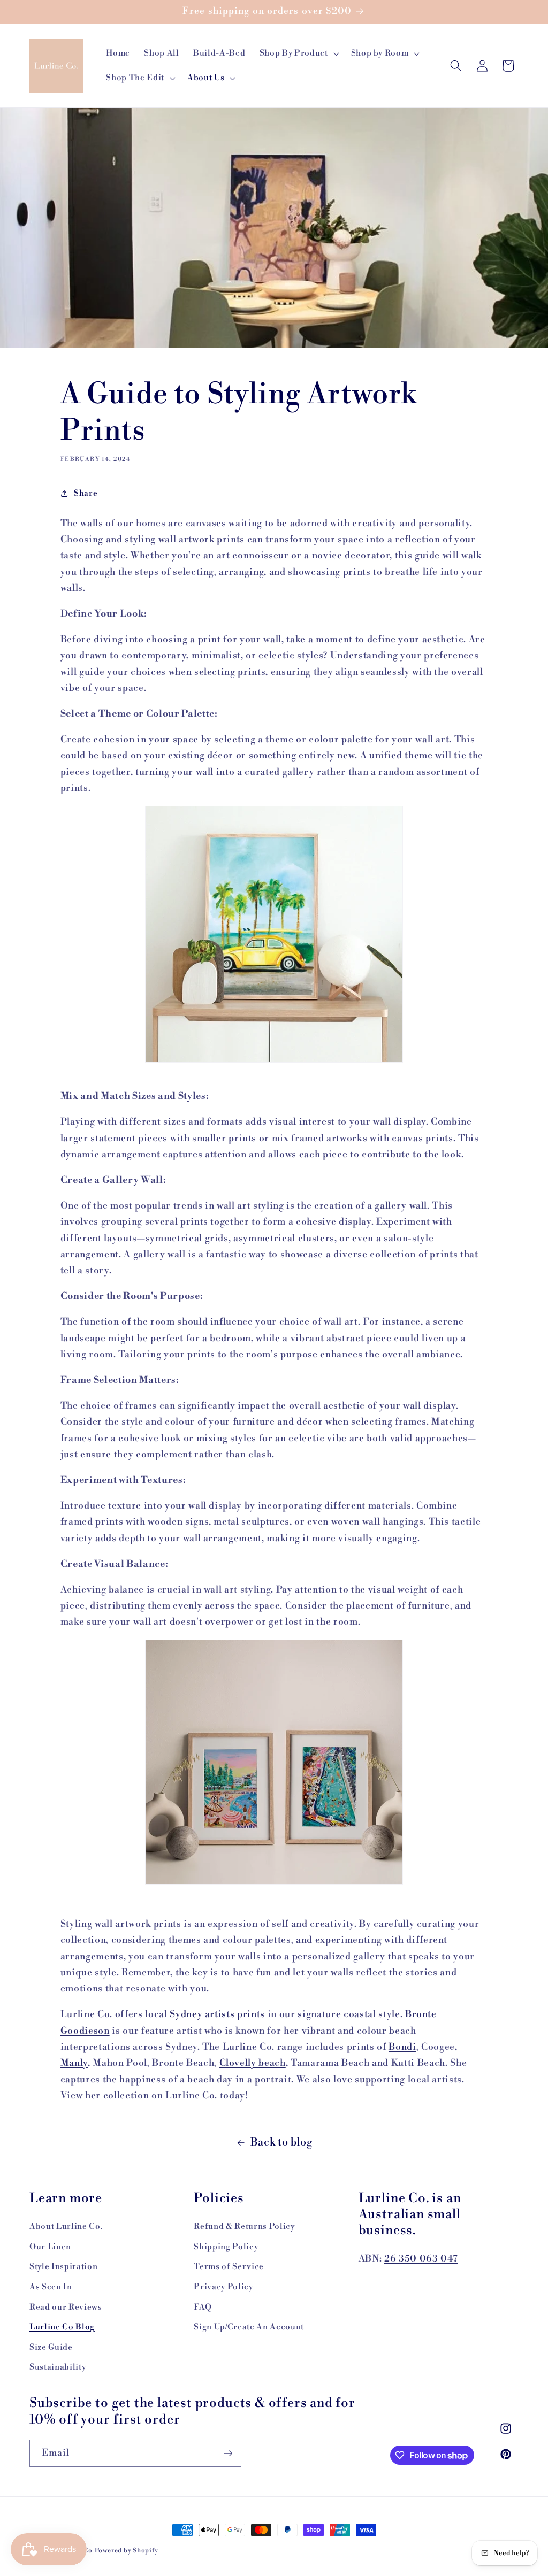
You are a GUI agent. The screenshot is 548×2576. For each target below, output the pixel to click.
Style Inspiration (63, 2267)
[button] (298, 53)
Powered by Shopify (127, 2551)
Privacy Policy (223, 2287)
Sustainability (58, 2367)
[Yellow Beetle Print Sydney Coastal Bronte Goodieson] (274, 934)
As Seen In (51, 2287)
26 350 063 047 (421, 2259)
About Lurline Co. (66, 2227)
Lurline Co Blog (62, 2327)
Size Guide (51, 2347)
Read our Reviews (66, 2307)
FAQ (203, 2307)
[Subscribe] (228, 2454)
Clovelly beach (253, 2063)
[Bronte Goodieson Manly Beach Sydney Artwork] (274, 1882)
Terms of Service (229, 2267)
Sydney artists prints (217, 2014)
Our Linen (50, 2247)
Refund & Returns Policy (244, 2227)
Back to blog (281, 2142)
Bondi (402, 2047)
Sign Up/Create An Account (249, 2327)
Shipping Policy (226, 2247)
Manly (74, 2063)
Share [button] (86, 493)
